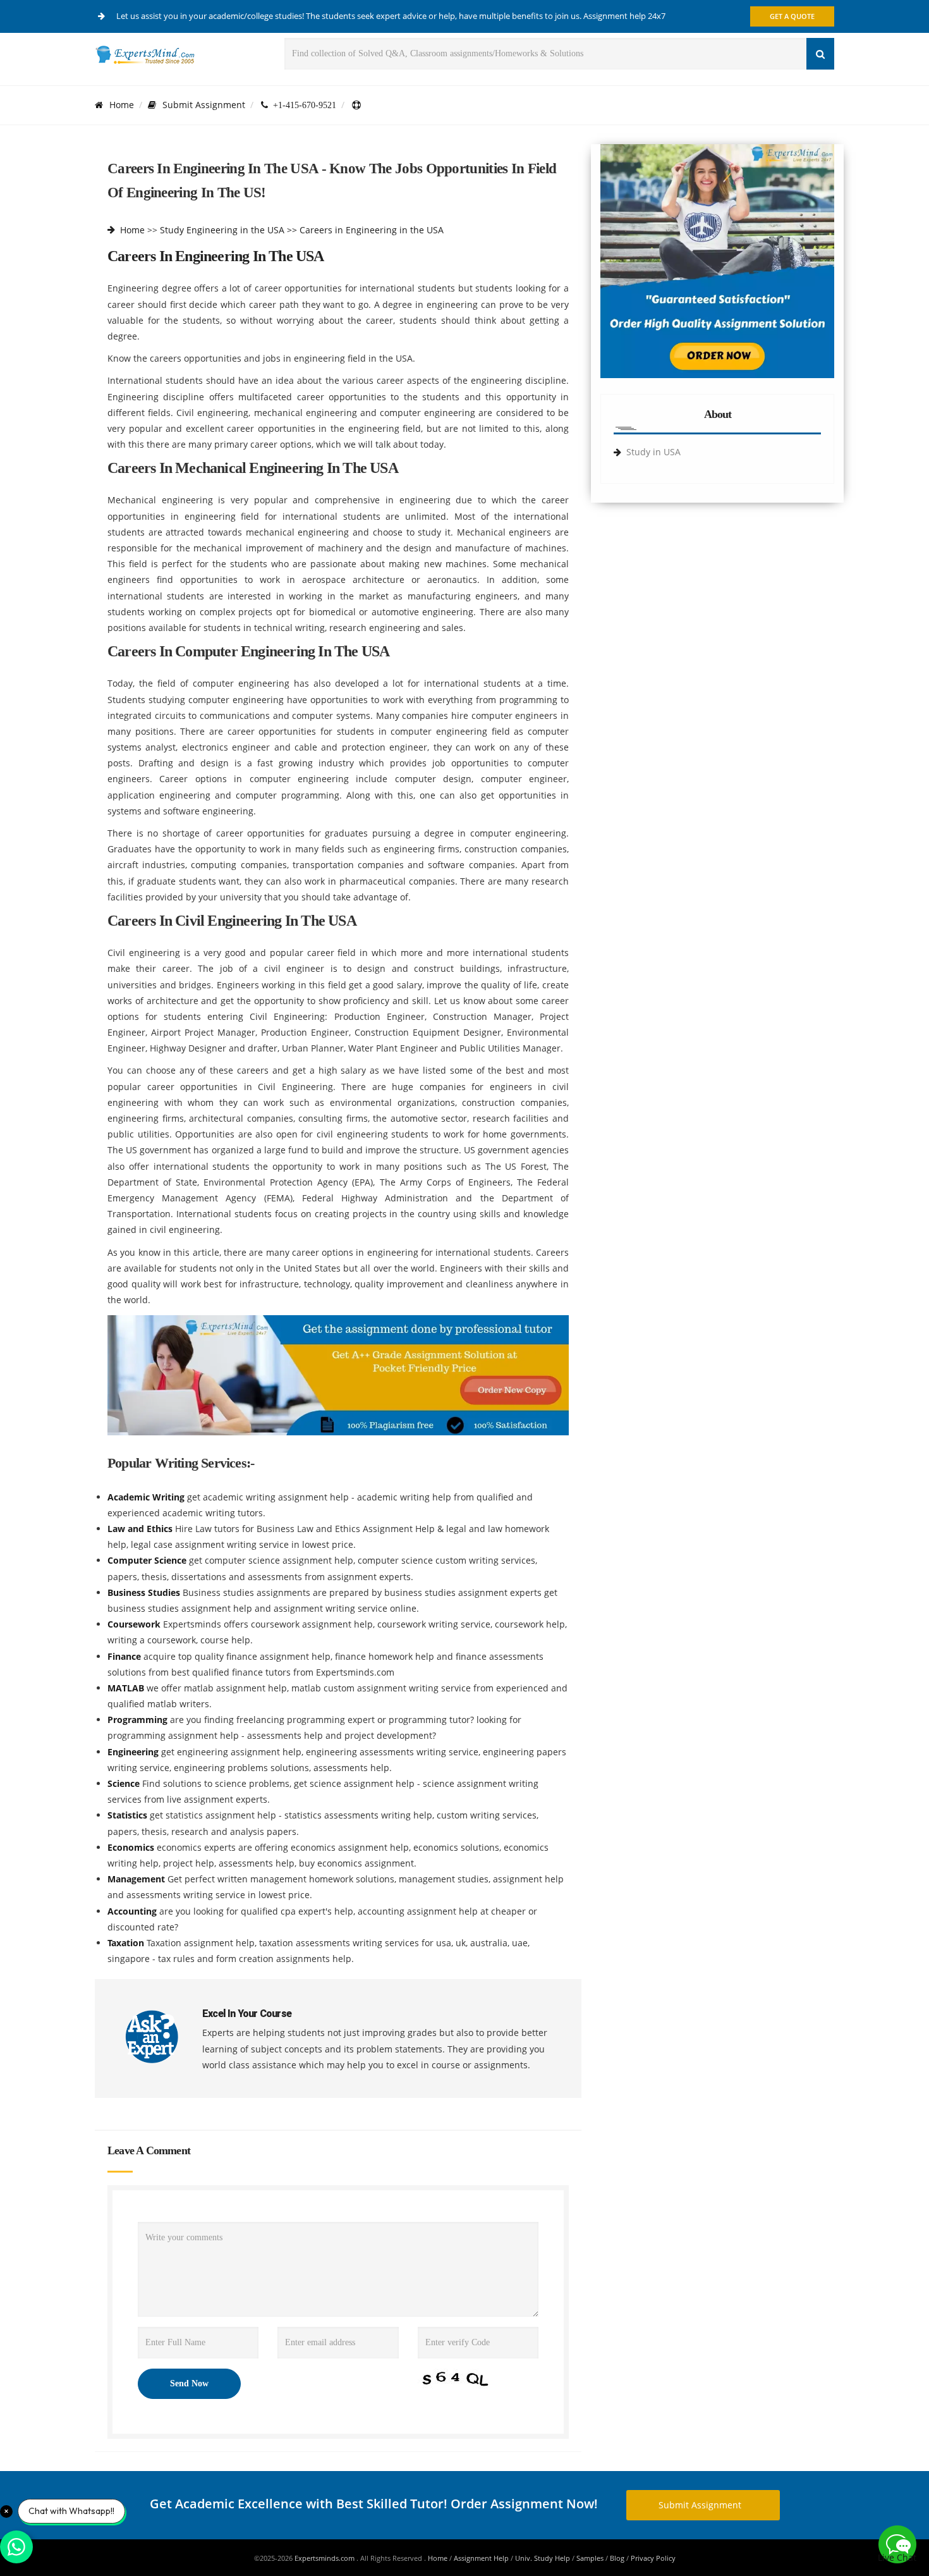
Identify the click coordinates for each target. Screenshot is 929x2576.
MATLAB (127, 1688)
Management (137, 1879)
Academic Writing (147, 1497)
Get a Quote (792, 16)
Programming (139, 1720)
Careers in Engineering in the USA (372, 230)
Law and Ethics (141, 1529)
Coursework (135, 1624)
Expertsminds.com (325, 2558)
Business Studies (145, 1592)
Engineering (134, 1752)
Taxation (127, 1943)
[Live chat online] (897, 2544)
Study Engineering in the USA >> (228, 230)
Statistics (129, 1815)
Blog (617, 2558)
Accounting (133, 1911)
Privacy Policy (653, 2558)
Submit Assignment (204, 105)
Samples (590, 2558)
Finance (125, 1656)
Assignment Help (481, 2558)
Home (122, 105)
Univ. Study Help (543, 2558)
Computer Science (148, 1560)
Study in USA (653, 452)
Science (125, 1783)
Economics (132, 1847)
